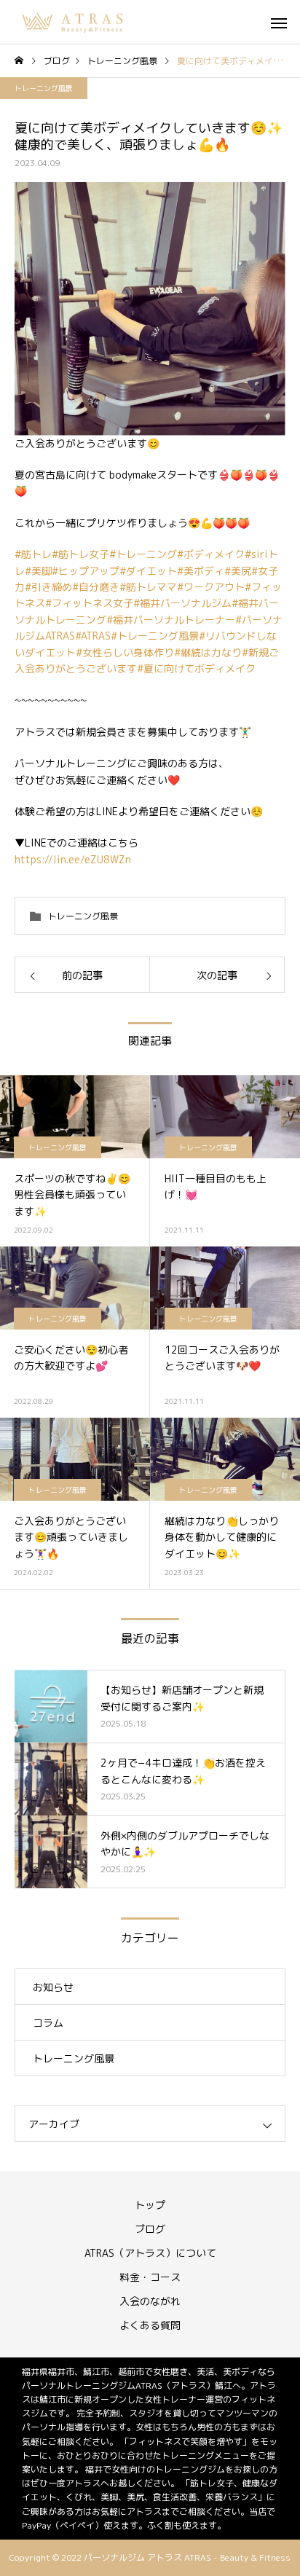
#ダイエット (148, 571)
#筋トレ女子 (80, 554)
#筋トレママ (148, 587)
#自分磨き (96, 587)
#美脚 (38, 571)
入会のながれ (150, 2301)
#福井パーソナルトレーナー (171, 620)
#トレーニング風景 (155, 636)
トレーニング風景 (44, 88)
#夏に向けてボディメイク (196, 668)
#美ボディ (201, 571)
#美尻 (238, 571)
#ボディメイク (211, 554)
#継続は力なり (208, 652)
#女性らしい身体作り (125, 652)
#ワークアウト (211, 587)
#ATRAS (93, 636)
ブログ (150, 2229)
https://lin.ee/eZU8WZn (73, 859)
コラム (48, 2023)
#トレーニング (143, 554)
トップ (150, 2205)
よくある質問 (150, 2325)
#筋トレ (33, 554)
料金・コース (150, 2277)
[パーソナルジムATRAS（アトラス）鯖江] (74, 22)
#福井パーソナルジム (182, 603)
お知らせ (53, 1987)
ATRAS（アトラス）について (150, 2253)
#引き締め (48, 587)
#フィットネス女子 (89, 603)
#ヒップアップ (86, 571)
